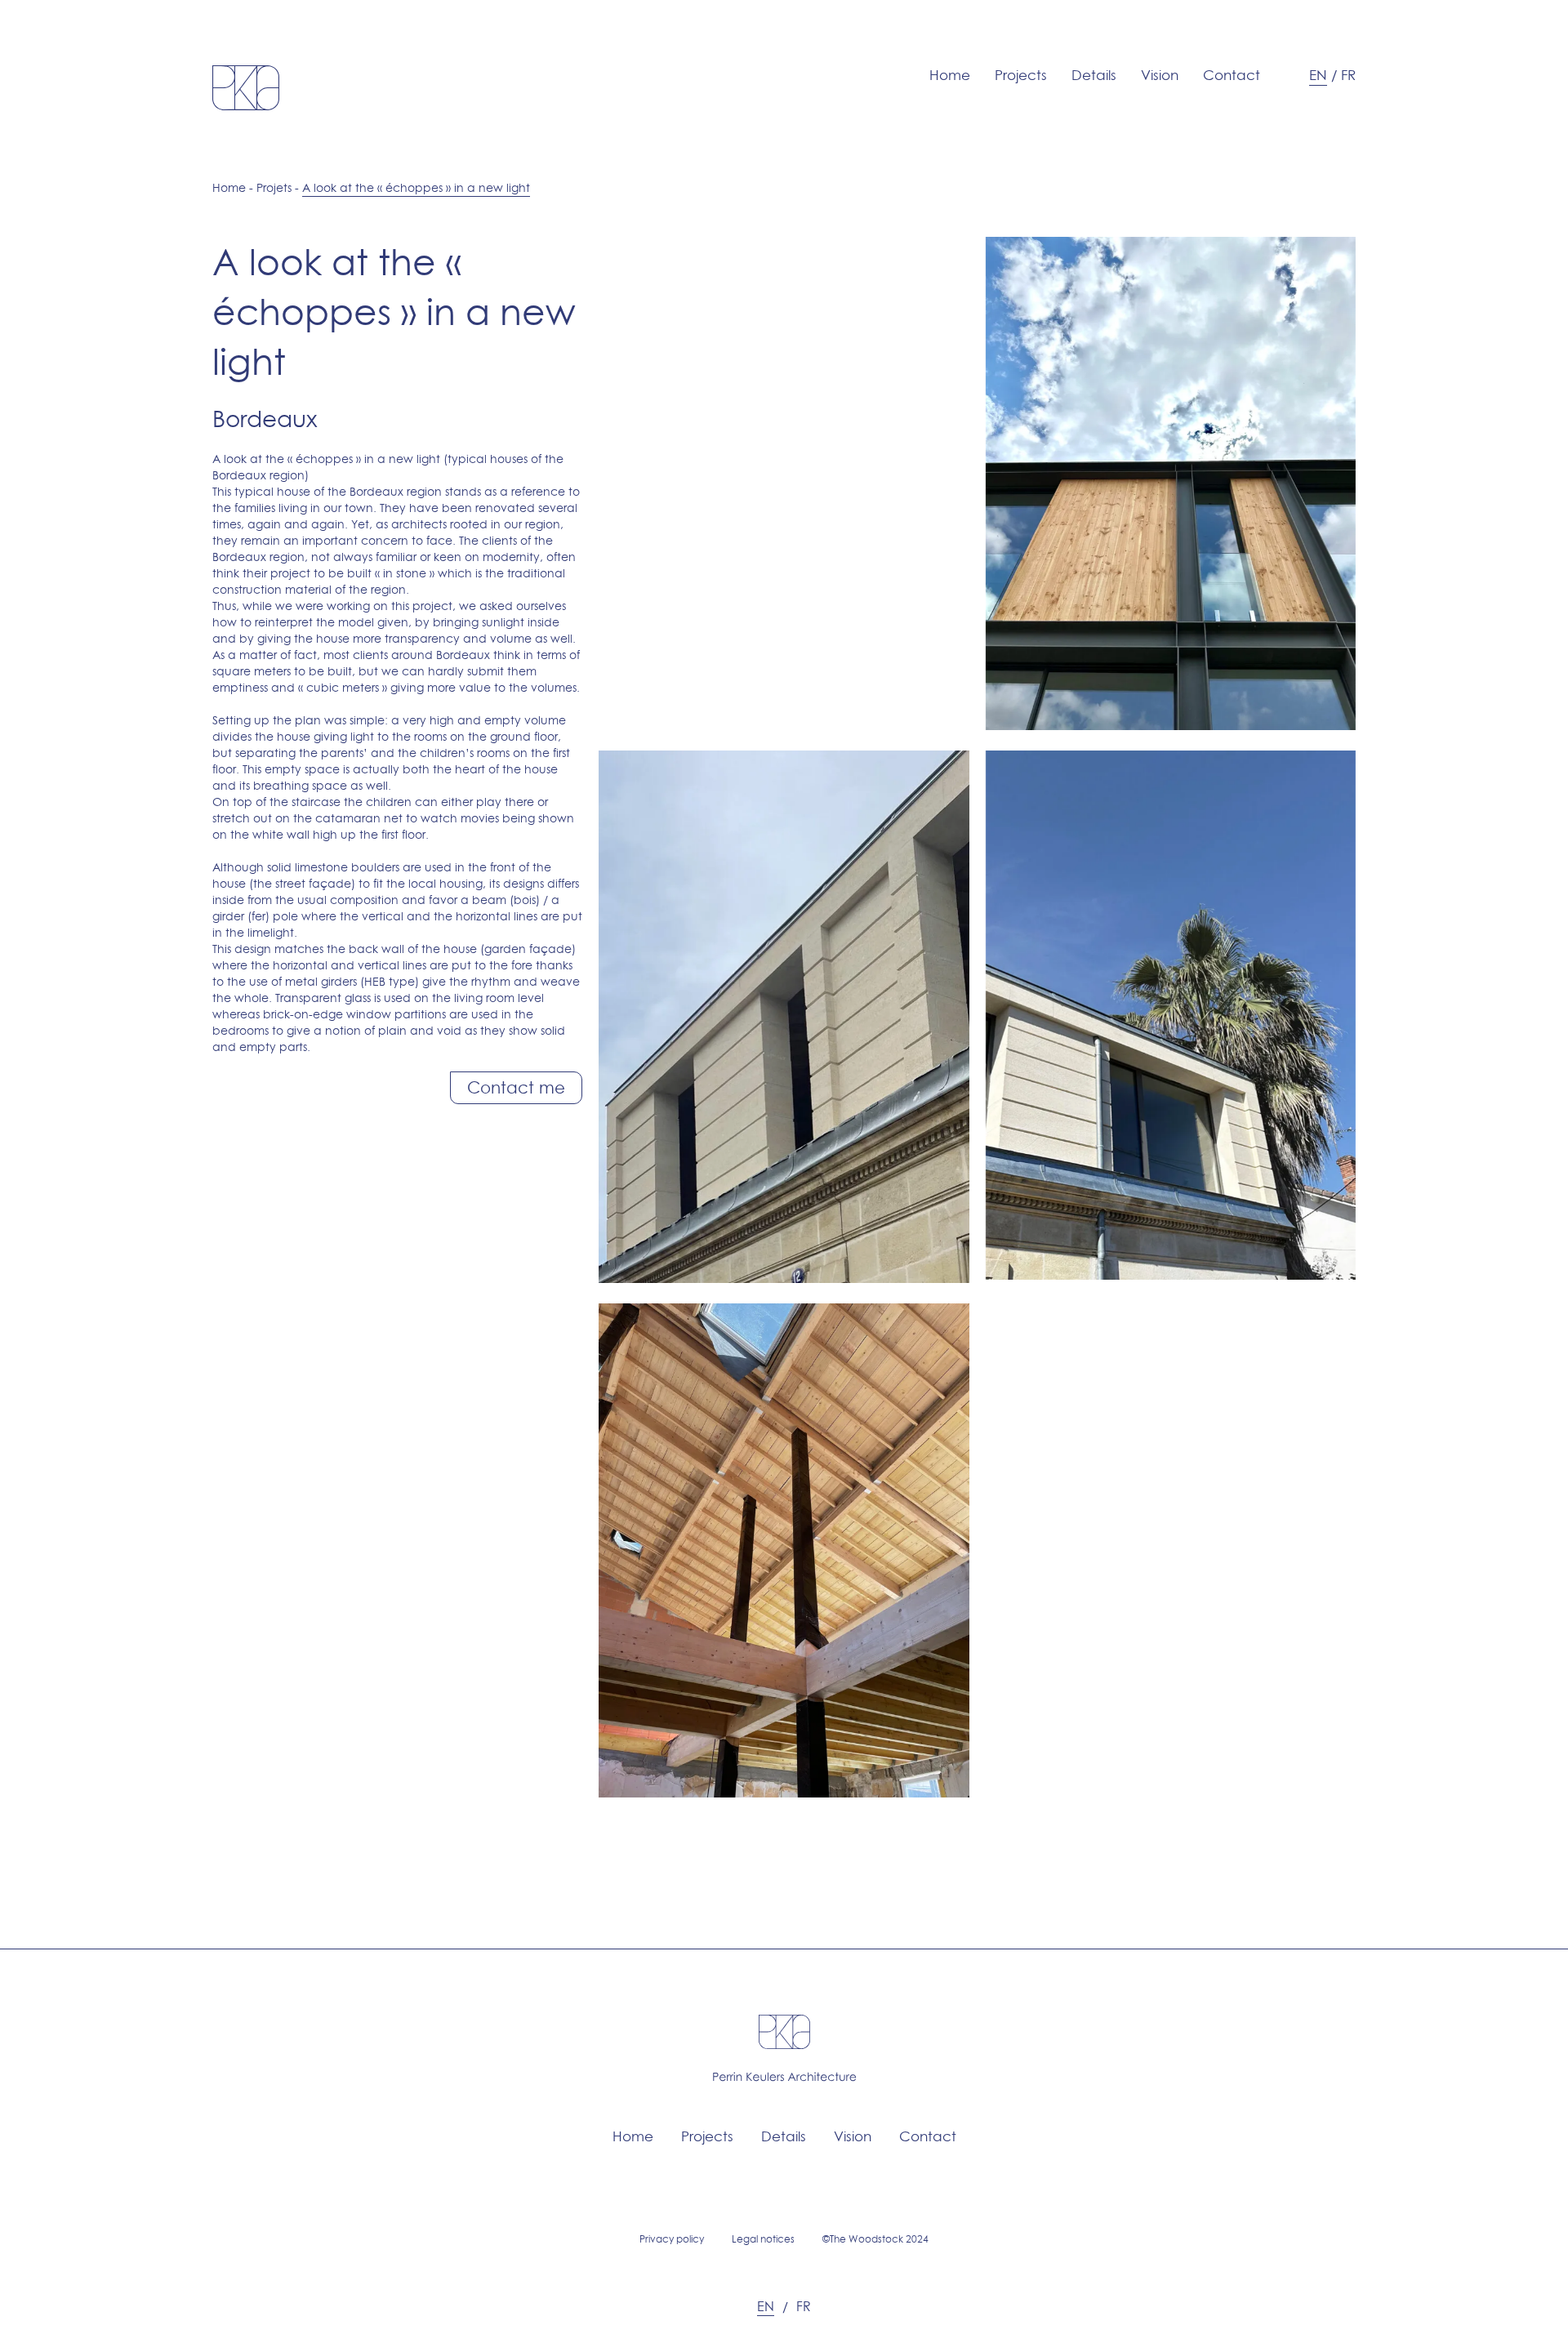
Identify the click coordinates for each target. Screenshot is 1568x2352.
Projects (1021, 75)
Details (1094, 75)
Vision (1160, 75)
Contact (1232, 75)
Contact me (516, 1088)
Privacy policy (672, 2239)
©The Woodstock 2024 (875, 2239)
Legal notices (763, 2239)
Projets (274, 188)
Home (950, 75)
